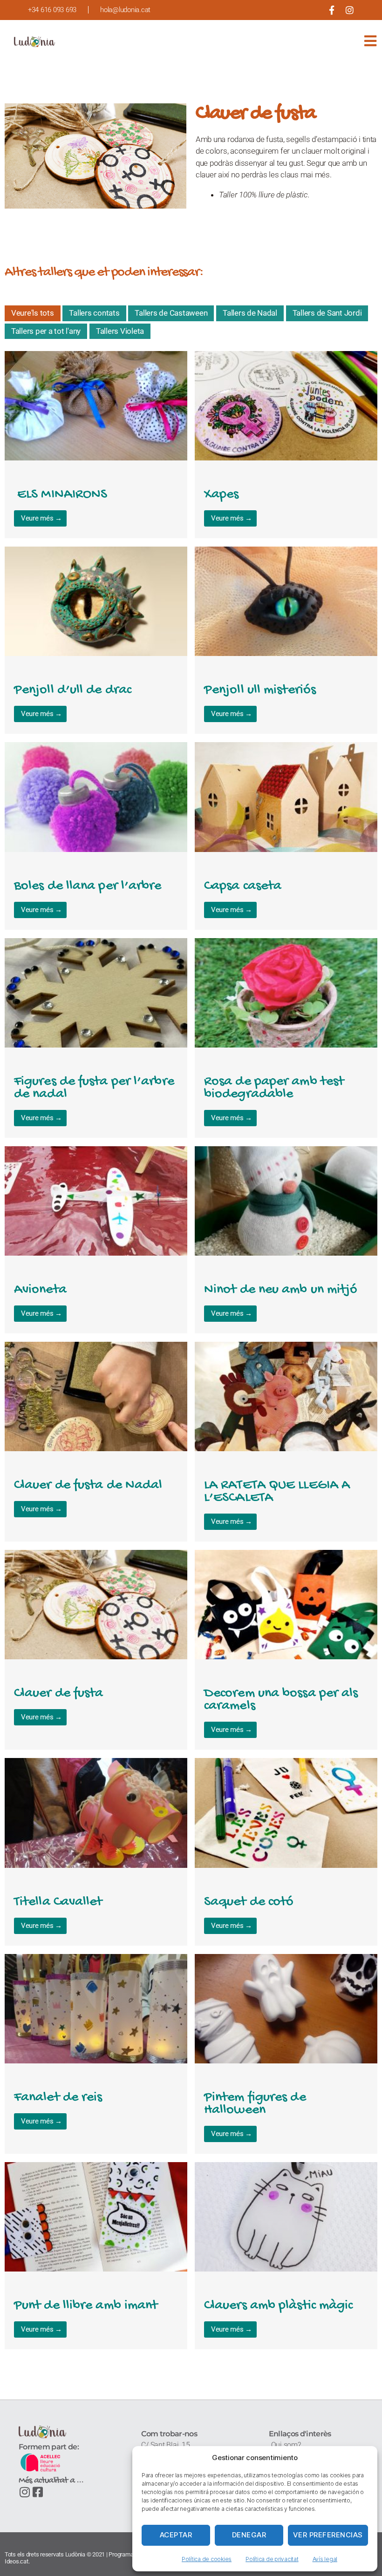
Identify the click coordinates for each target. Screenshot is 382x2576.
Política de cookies (207, 2559)
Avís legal (325, 2559)
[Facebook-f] (331, 10)
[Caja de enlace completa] (96, 445)
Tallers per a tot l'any (46, 331)
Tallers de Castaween (171, 313)
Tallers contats (94, 313)
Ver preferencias (328, 2535)
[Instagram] (350, 10)
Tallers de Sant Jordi (327, 313)
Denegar (249, 2535)
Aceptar (176, 2535)
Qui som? (286, 2445)
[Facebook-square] (38, 2492)
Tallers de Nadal (250, 313)
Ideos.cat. (17, 2561)
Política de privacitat (272, 2559)
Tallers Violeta (120, 331)
